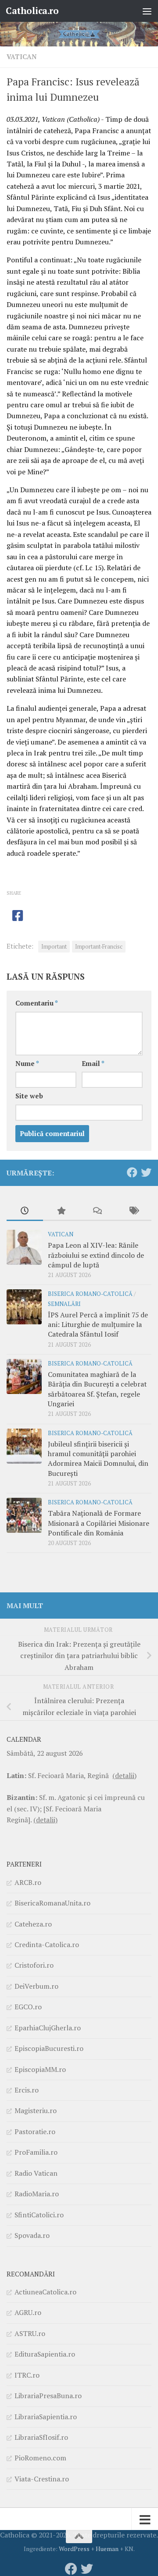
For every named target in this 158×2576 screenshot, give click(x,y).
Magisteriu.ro (36, 2110)
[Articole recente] (25, 1211)
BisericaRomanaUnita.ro (52, 1903)
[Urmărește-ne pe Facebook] (132, 1172)
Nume (27, 1064)
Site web (29, 1096)
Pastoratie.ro (35, 2131)
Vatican (22, 57)
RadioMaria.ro (37, 2194)
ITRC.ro (27, 2375)
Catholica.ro (32, 11)
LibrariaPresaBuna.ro (48, 2396)
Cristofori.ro (34, 1965)
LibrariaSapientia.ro (46, 2417)
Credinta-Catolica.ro (47, 1944)
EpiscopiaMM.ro (40, 2069)
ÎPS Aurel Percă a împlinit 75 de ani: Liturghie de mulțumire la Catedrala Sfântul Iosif (98, 1325)
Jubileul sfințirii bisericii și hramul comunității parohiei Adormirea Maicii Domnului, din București (98, 1459)
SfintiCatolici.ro (39, 2215)
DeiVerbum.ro (36, 1986)
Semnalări (64, 1304)
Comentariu (37, 1003)
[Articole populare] (61, 1211)
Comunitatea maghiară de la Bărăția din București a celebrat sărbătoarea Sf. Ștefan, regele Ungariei (97, 1389)
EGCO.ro (28, 2007)
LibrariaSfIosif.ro (41, 2437)
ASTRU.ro (30, 2333)
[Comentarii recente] (97, 1211)
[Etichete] (134, 1211)
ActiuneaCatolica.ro (45, 2292)
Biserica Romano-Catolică (90, 1294)
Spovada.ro (32, 2235)
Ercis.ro (27, 2090)
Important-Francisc (99, 947)
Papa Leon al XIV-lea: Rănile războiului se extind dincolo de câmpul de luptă (96, 1255)
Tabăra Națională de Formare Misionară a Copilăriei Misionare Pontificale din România (99, 1523)
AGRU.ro (28, 2312)
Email (93, 1064)
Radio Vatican (36, 2173)
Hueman (107, 2549)
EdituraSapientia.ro (45, 2354)
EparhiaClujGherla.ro (48, 2028)
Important (54, 947)
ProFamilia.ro (36, 2152)
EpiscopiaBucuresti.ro (49, 2048)
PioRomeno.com (40, 2458)
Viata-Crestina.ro (42, 2479)
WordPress (74, 2549)
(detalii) (124, 1775)
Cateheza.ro (33, 1924)
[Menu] (147, 11)
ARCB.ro (28, 1882)
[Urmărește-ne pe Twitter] (146, 1172)
